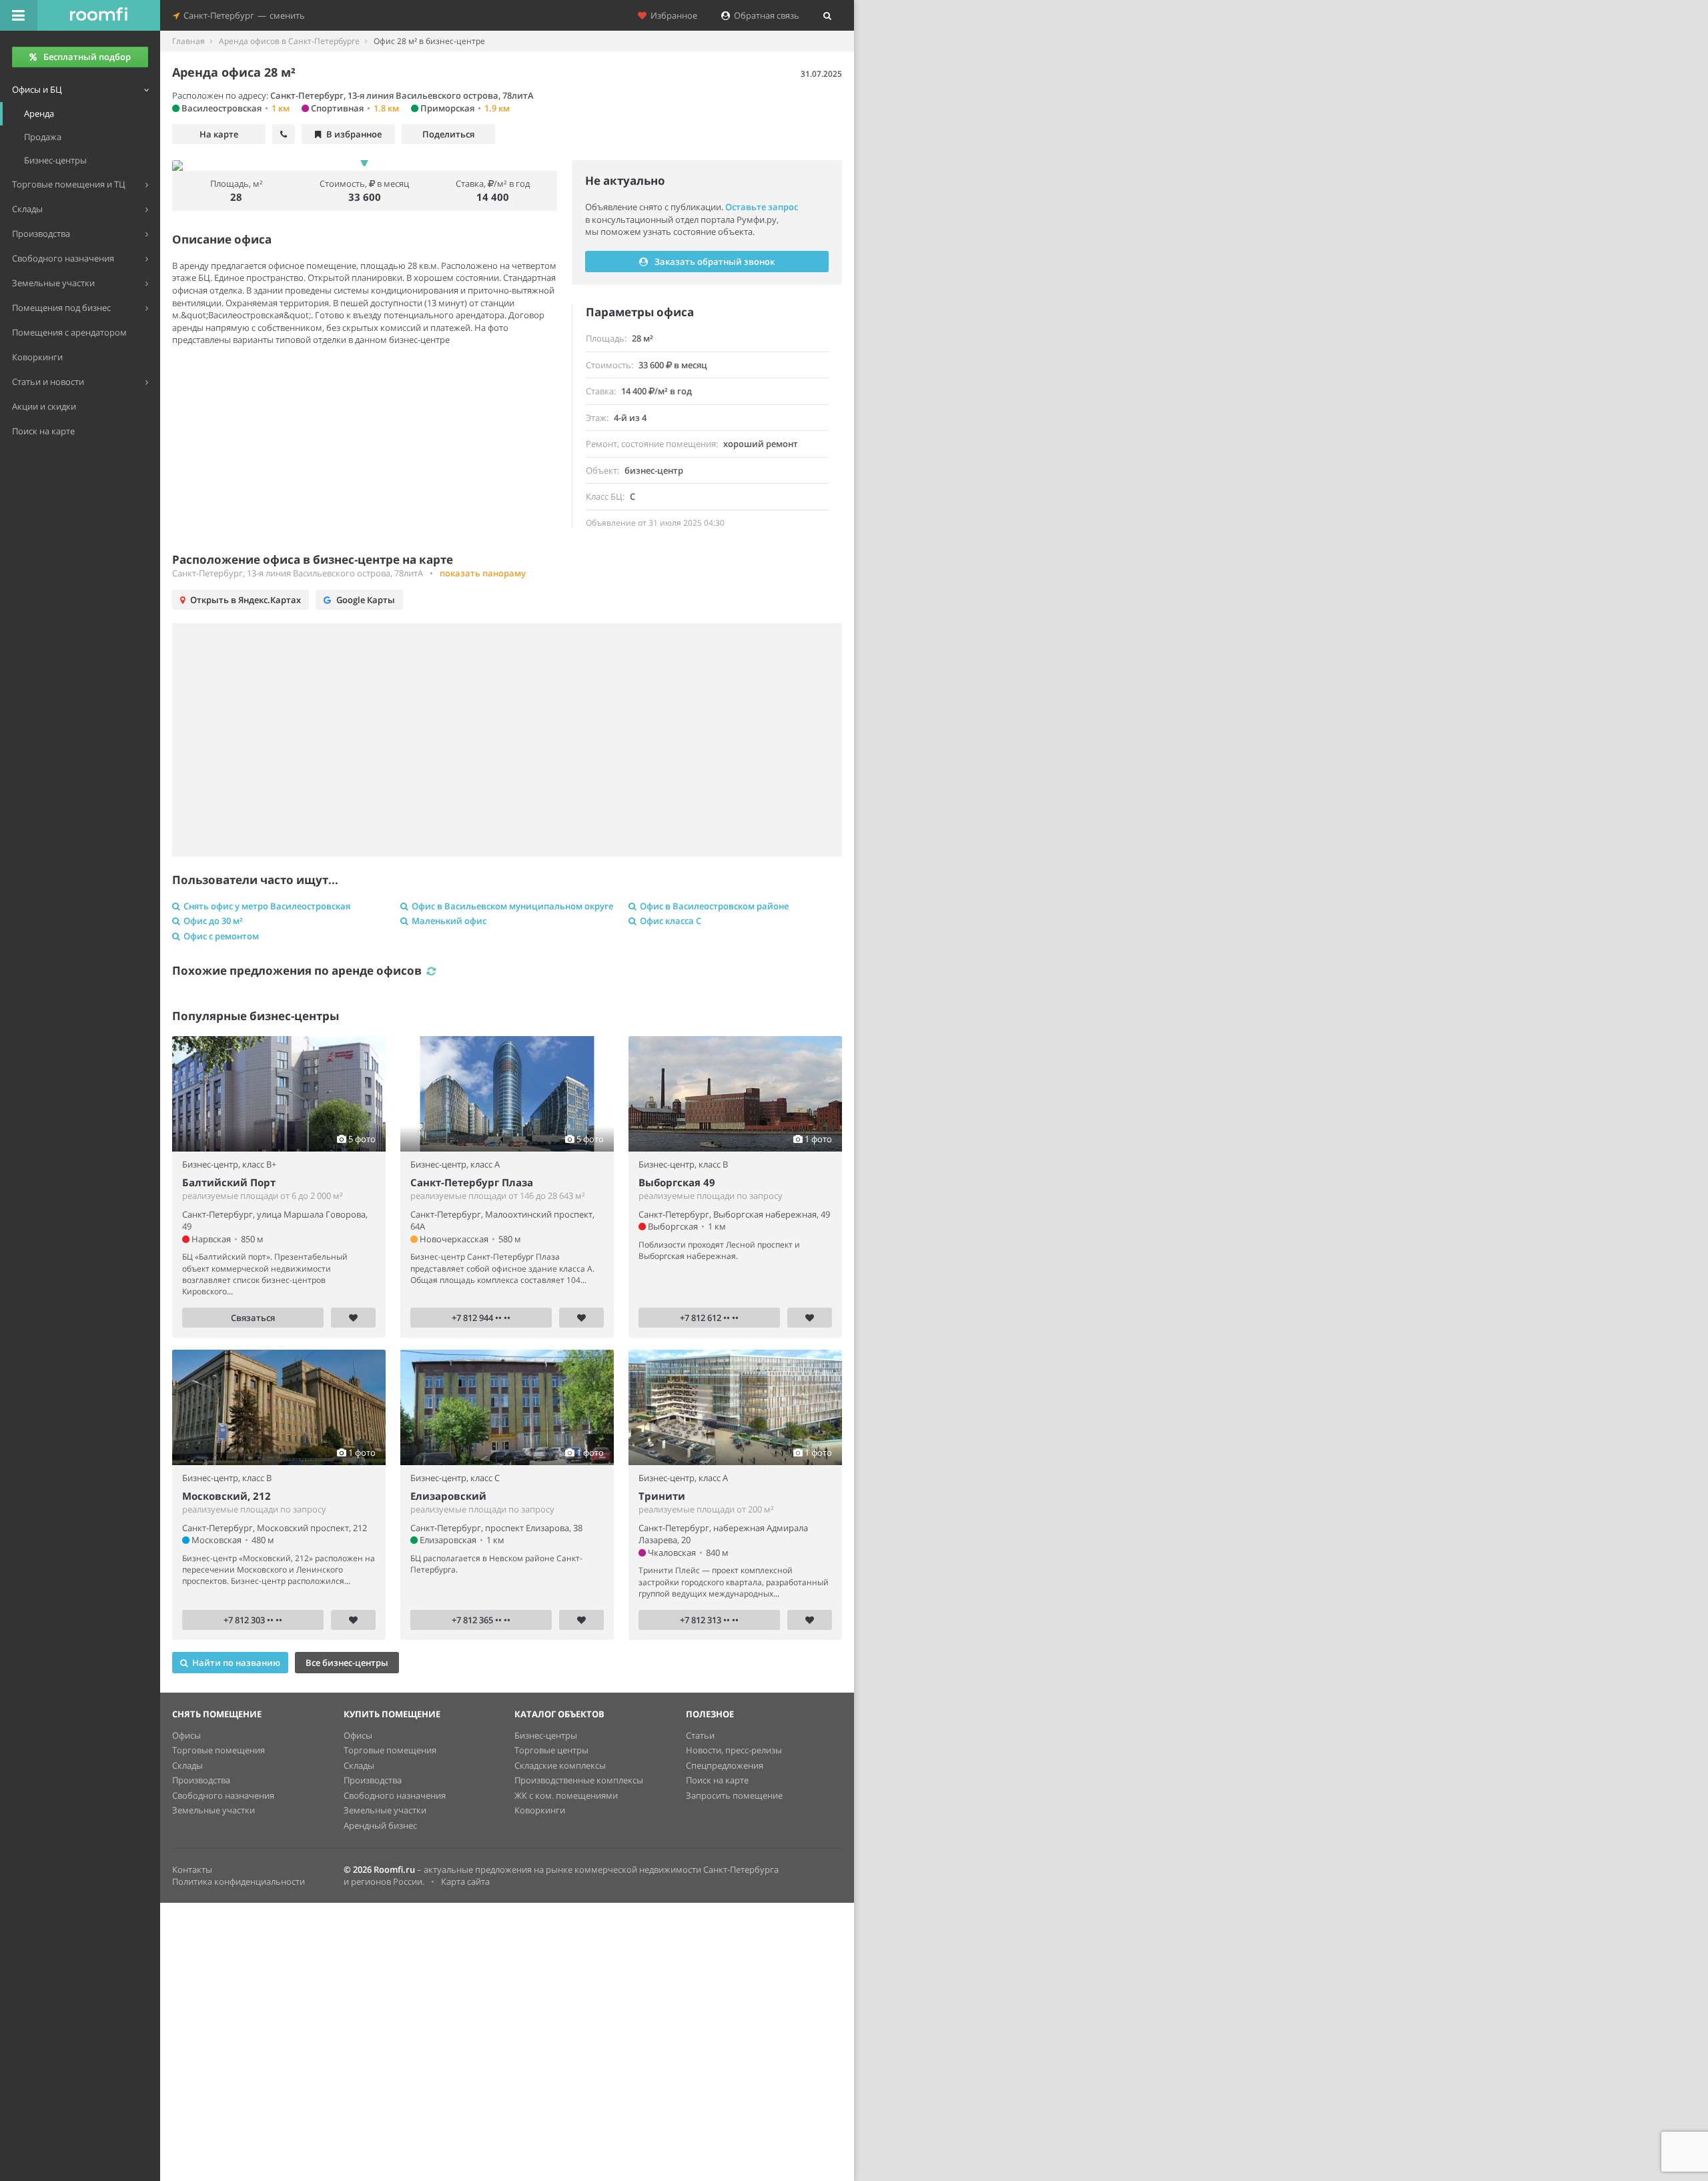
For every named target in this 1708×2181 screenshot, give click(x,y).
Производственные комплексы (579, 1780)
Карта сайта (465, 1881)
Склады (187, 1765)
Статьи (700, 1735)
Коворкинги (540, 1810)
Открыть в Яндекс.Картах (246, 600)
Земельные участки (213, 1810)
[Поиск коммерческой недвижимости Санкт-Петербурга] (99, 15)
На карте (219, 134)
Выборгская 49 (677, 1182)
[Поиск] (827, 15)
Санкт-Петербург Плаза (472, 1182)
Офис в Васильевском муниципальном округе (512, 906)
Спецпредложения (725, 1765)
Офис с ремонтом (221, 936)
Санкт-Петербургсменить (242, 15)
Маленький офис (449, 921)
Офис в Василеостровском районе (714, 906)
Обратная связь (765, 15)
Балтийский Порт (229, 1182)
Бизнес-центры (546, 1735)
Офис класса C (671, 921)
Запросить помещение (734, 1795)
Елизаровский (448, 1496)
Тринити (662, 1496)
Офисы (186, 1735)
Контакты (192, 1869)
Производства (201, 1780)
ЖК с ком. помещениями (566, 1795)
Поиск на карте (717, 1780)
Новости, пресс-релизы (734, 1750)
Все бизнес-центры (347, 1663)
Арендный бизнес (380, 1825)
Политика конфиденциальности (239, 1881)
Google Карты (366, 600)
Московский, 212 (227, 1496)
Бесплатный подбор (87, 57)
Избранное (672, 15)
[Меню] (19, 15)
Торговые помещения (219, 1750)
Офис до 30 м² (213, 921)
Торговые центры (551, 1750)
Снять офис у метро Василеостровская (267, 906)
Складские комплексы (560, 1765)
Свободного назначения (223, 1795)
